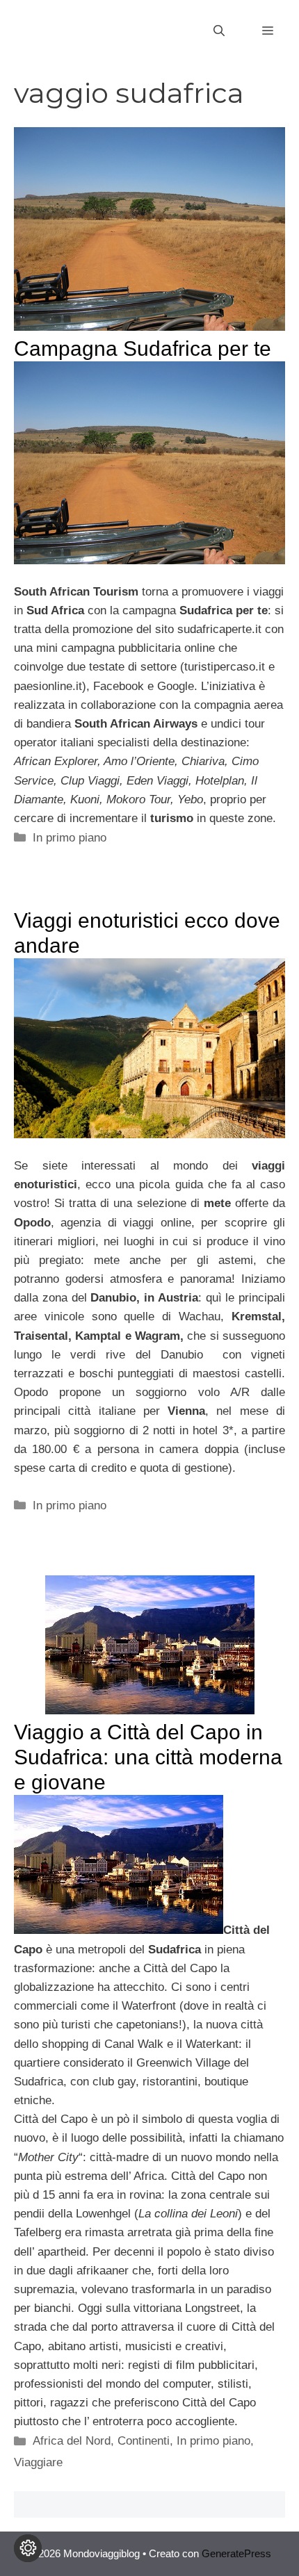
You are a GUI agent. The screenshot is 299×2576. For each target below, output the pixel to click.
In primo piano (70, 838)
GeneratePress (236, 2553)
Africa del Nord (72, 2441)
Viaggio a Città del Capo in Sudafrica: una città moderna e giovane (148, 1757)
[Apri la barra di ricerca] (219, 31)
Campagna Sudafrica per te (143, 348)
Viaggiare (38, 2462)
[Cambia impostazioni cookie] (28, 2548)
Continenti (144, 2441)
